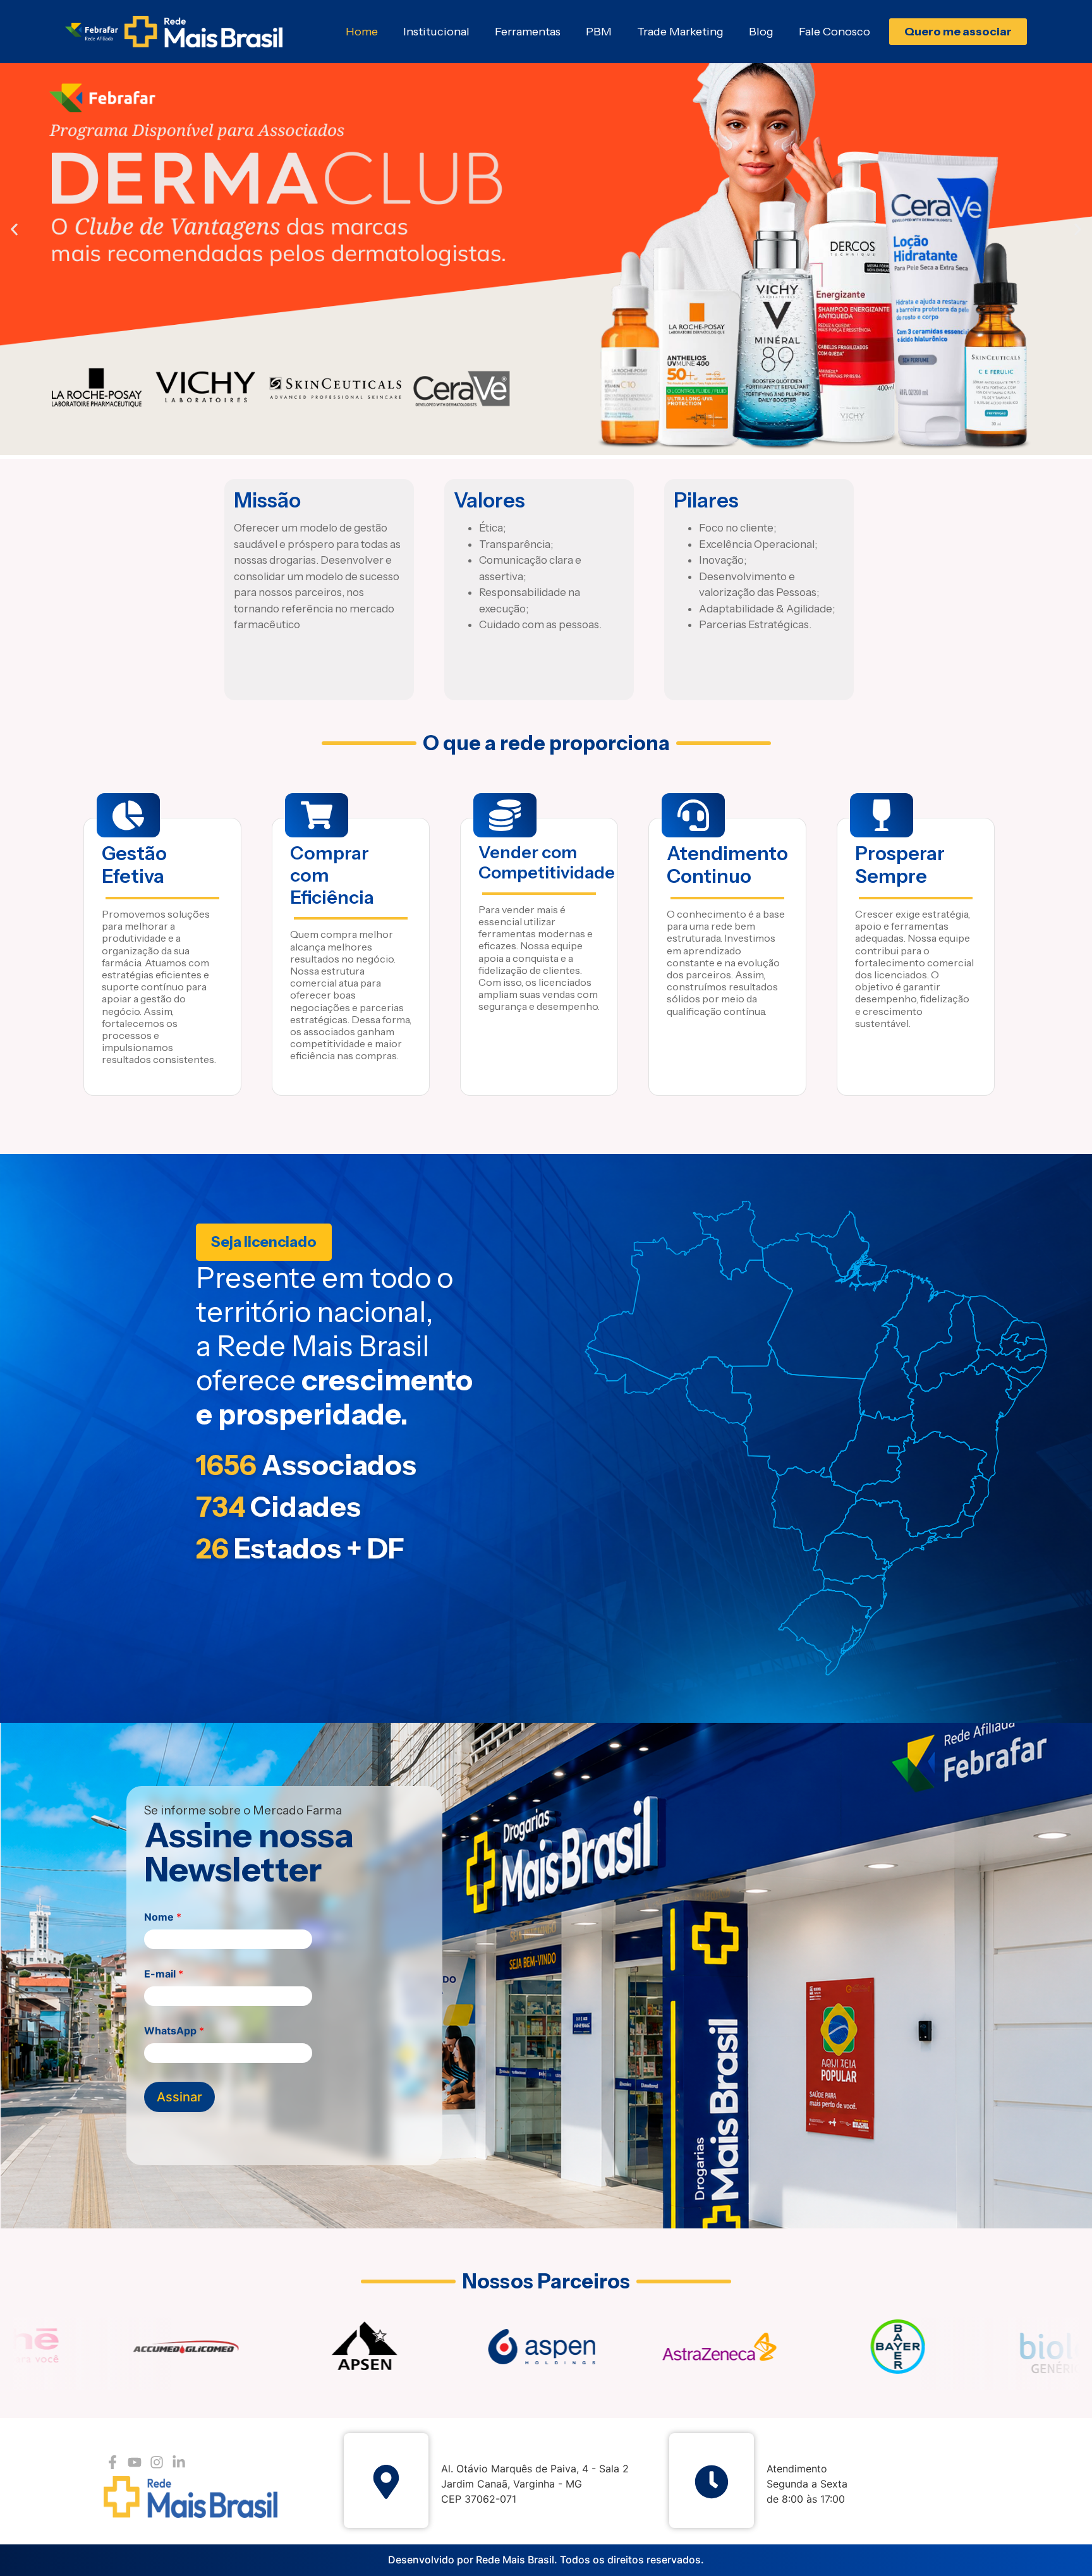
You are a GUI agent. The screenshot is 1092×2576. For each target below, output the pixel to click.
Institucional (436, 32)
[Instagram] (156, 2462)
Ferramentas (528, 32)
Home (362, 32)
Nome (163, 1917)
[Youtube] (134, 2462)
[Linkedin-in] (179, 2462)
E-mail (164, 1974)
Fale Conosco (834, 32)
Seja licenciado (264, 1242)
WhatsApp (174, 2031)
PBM (599, 32)
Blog (761, 32)
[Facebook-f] (112, 2462)
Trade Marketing (680, 32)
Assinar (179, 2097)
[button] (14, 230)
